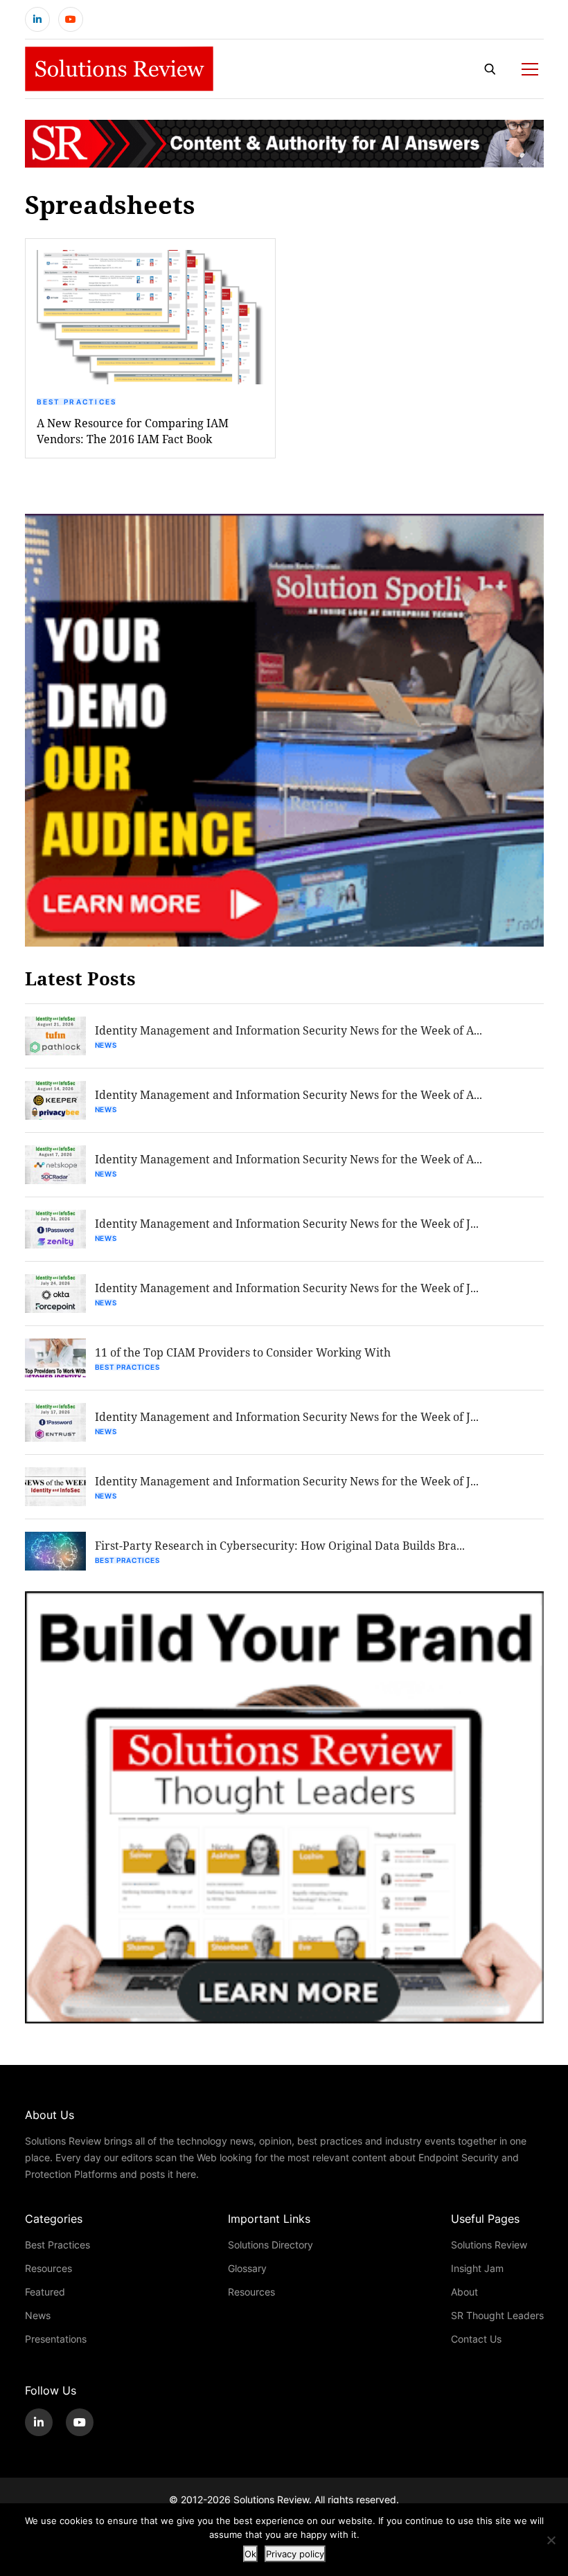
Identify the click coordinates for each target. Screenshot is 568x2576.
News (106, 1045)
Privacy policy (295, 2554)
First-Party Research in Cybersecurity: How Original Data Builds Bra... (280, 1545)
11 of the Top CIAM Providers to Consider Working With (243, 1352)
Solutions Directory (270, 2245)
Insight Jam (477, 2268)
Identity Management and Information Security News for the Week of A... (289, 1030)
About (464, 2292)
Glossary (247, 2268)
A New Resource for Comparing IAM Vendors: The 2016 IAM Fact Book (133, 431)
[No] (551, 2540)
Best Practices (77, 402)
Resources (48, 2268)
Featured (45, 2292)
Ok (250, 2554)
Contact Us (476, 2339)
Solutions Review (489, 2245)
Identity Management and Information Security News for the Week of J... (287, 1223)
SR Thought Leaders (497, 2315)
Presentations (56, 2339)
